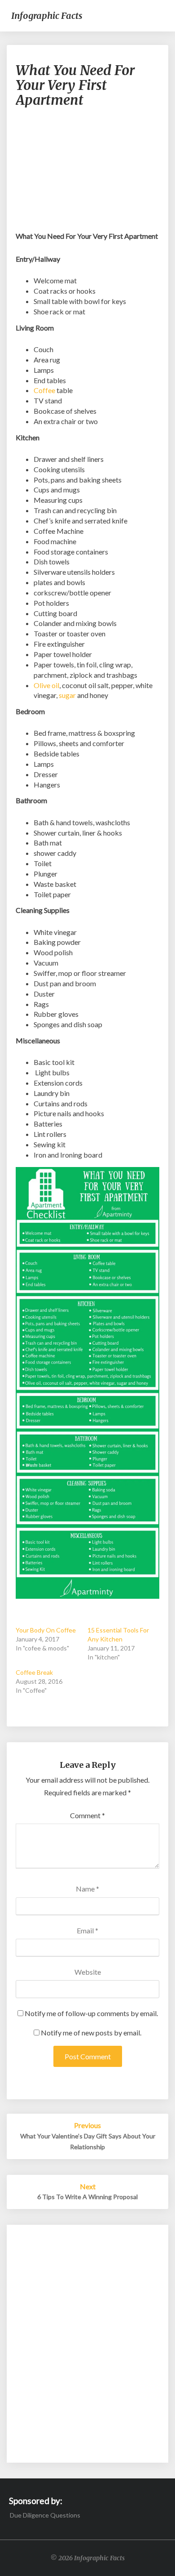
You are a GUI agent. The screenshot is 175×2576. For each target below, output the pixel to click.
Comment (87, 1815)
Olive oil (46, 685)
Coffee (44, 390)
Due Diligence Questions (45, 2515)
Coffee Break (34, 1672)
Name (87, 1889)
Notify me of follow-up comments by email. (91, 2013)
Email (87, 1930)
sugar (67, 695)
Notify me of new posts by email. (91, 2033)
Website (88, 1972)
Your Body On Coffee (46, 1630)
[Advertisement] (87, 174)
